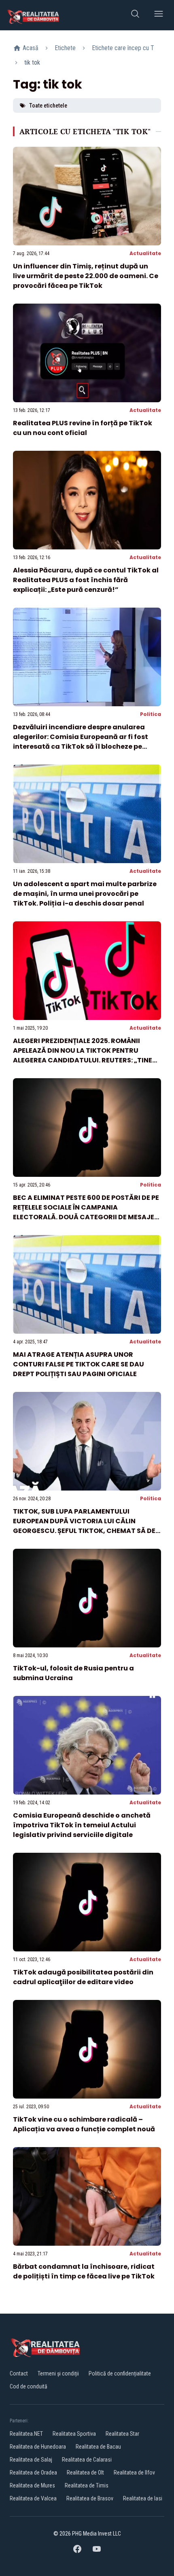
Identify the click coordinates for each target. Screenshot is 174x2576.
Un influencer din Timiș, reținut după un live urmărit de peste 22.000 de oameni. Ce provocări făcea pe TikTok (86, 276)
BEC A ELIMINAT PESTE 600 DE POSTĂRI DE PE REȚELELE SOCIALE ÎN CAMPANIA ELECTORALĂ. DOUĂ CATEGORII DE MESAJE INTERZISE (86, 1212)
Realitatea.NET (26, 2434)
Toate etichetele (48, 106)
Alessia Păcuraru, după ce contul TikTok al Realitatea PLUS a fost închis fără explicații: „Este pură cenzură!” (86, 580)
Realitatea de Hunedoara (38, 2447)
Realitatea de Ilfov (134, 2473)
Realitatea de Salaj (31, 2460)
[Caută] (135, 15)
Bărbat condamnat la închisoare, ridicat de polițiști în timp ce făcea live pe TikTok (84, 2271)
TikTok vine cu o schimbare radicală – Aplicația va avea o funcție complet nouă (84, 2124)
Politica (151, 714)
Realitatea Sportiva (74, 2434)
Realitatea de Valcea (33, 2498)
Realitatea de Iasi (143, 2498)
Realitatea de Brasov (90, 2498)
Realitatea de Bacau (98, 2447)
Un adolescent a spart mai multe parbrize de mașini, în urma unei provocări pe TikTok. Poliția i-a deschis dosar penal (85, 894)
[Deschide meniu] (159, 15)
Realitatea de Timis (87, 2485)
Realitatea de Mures (32, 2485)
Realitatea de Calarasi (87, 2460)
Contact (19, 2373)
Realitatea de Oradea (33, 2473)
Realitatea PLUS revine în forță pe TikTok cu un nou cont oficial (83, 428)
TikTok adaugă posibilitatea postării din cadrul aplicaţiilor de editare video (83, 1977)
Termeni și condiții (58, 2373)
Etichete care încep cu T (123, 48)
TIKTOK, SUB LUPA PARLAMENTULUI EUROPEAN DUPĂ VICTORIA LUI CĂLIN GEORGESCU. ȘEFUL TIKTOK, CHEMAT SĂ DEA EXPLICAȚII (87, 1526)
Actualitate (145, 253)
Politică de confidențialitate (120, 2373)
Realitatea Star (122, 2434)
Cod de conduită (29, 2386)
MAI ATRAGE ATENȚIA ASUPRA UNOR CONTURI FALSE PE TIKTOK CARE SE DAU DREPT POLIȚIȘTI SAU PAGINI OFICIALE (79, 1364)
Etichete (65, 48)
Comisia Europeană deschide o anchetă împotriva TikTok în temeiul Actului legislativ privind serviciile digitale (82, 1825)
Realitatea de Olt (85, 2473)
